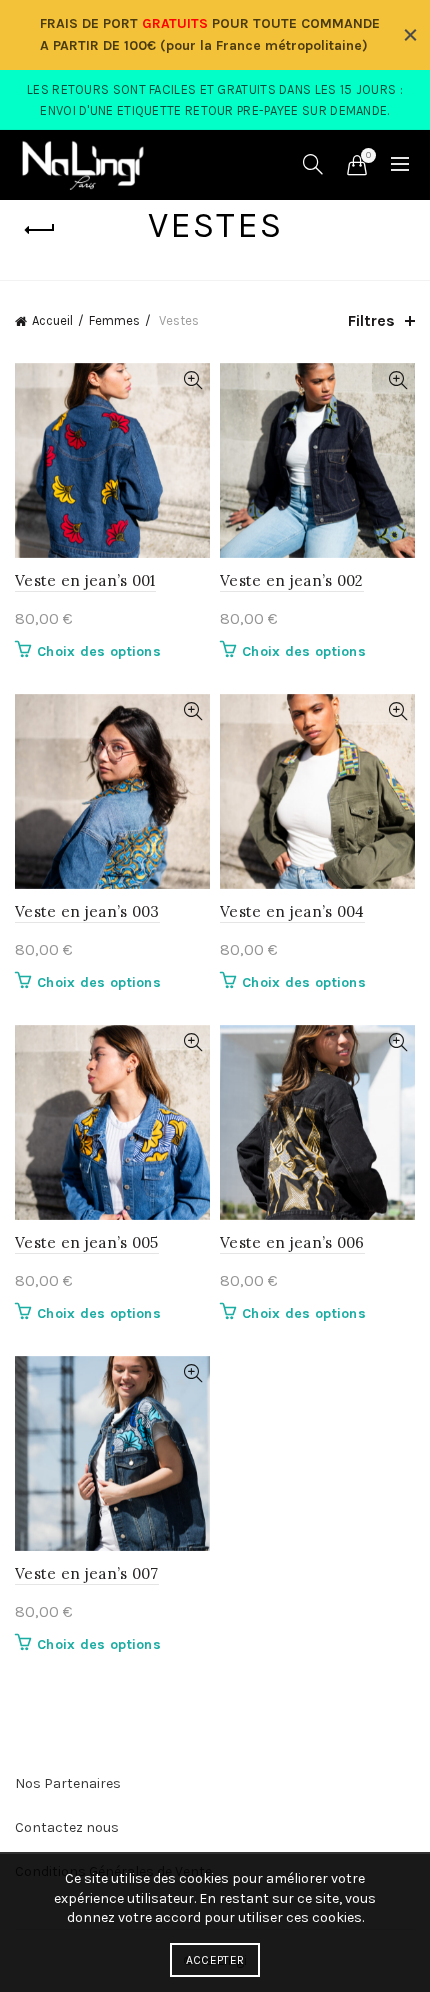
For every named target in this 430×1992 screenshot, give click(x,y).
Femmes (114, 320)
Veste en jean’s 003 (87, 911)
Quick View (192, 380)
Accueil (52, 320)
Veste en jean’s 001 (85, 580)
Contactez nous (67, 1827)
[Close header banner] (410, 35)
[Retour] (40, 230)
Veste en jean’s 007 (87, 1573)
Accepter (215, 1960)
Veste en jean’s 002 (292, 580)
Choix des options (99, 651)
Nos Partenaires (68, 1783)
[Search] (313, 164)
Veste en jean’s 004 (292, 911)
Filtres (371, 320)
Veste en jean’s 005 (87, 1242)
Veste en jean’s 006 (292, 1242)
